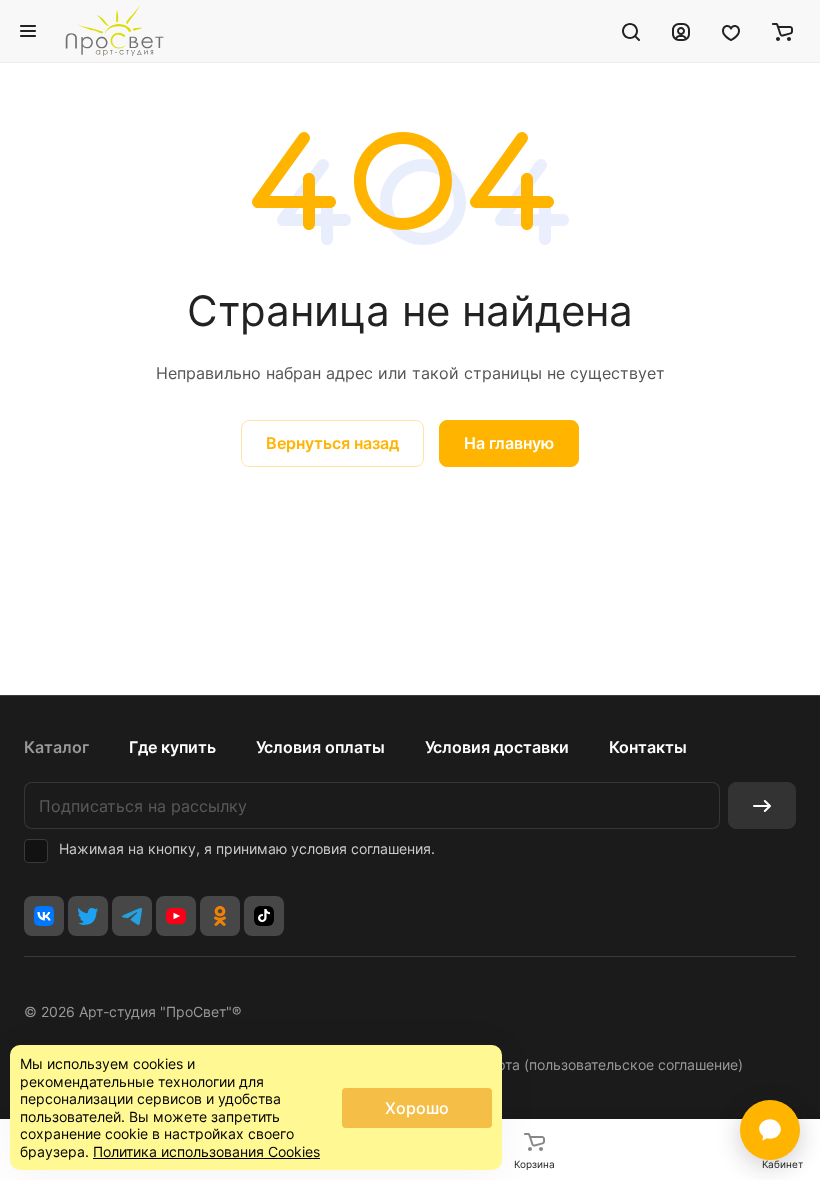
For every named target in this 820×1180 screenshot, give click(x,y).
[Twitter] (88, 916)
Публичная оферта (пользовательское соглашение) (568, 1064)
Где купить (172, 747)
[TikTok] (264, 916)
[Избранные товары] (731, 31)
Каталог (56, 747)
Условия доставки (497, 747)
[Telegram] (132, 916)
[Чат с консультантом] (770, 1130)
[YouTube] (176, 916)
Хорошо (417, 1108)
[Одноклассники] (220, 916)
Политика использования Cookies (206, 1151)
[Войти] (681, 31)
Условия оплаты (320, 747)
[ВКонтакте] (44, 916)
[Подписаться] (762, 805)
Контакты (648, 747)
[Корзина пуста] (782, 31)
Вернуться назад (332, 443)
